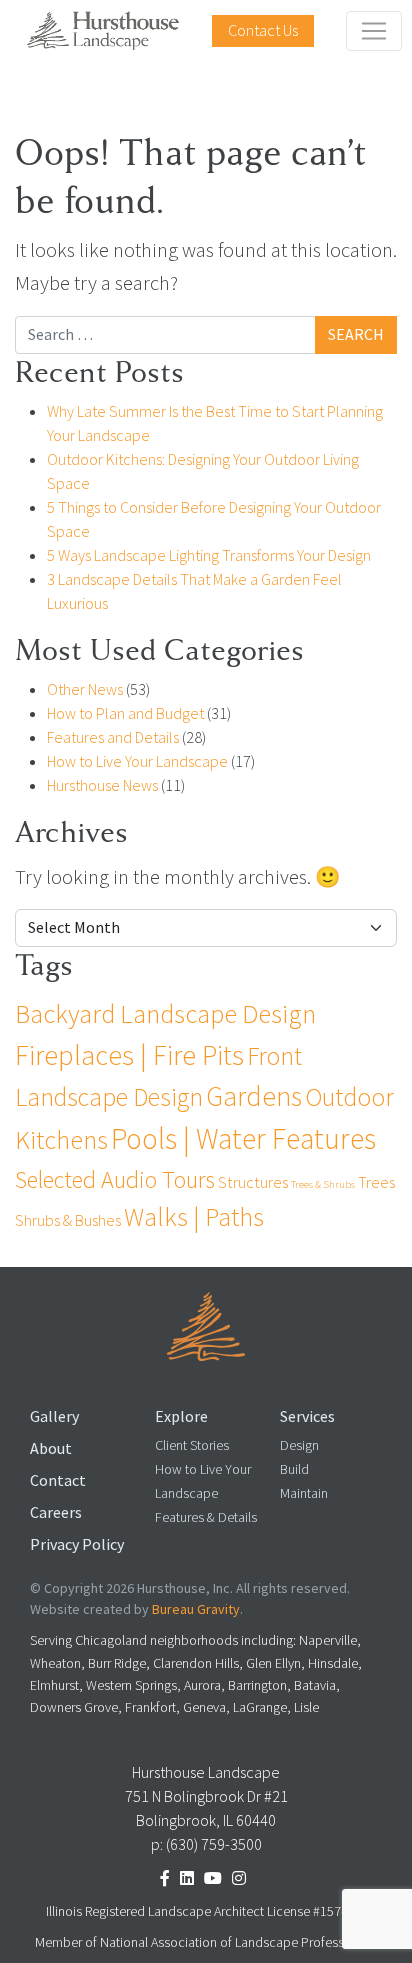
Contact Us (263, 30)
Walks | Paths (194, 1217)
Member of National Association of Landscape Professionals (206, 1942)
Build (294, 1469)
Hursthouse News (102, 785)
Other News (85, 689)
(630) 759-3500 (214, 1844)
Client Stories (192, 1445)
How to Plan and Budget (125, 713)
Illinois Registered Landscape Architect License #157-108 (206, 1911)
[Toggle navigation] (374, 31)
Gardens (254, 1096)
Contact (58, 1480)
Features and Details (113, 737)
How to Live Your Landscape (137, 761)
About (51, 1448)
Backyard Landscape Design (165, 1014)
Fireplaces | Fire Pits (129, 1055)
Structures (253, 1182)
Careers (56, 1512)
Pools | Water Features (243, 1139)
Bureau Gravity (196, 1609)
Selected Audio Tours (115, 1179)
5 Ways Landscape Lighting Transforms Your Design (209, 555)
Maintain (304, 1493)
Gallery (54, 1416)
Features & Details (206, 1517)
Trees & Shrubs (323, 1184)
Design (299, 1445)
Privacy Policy (77, 1544)
